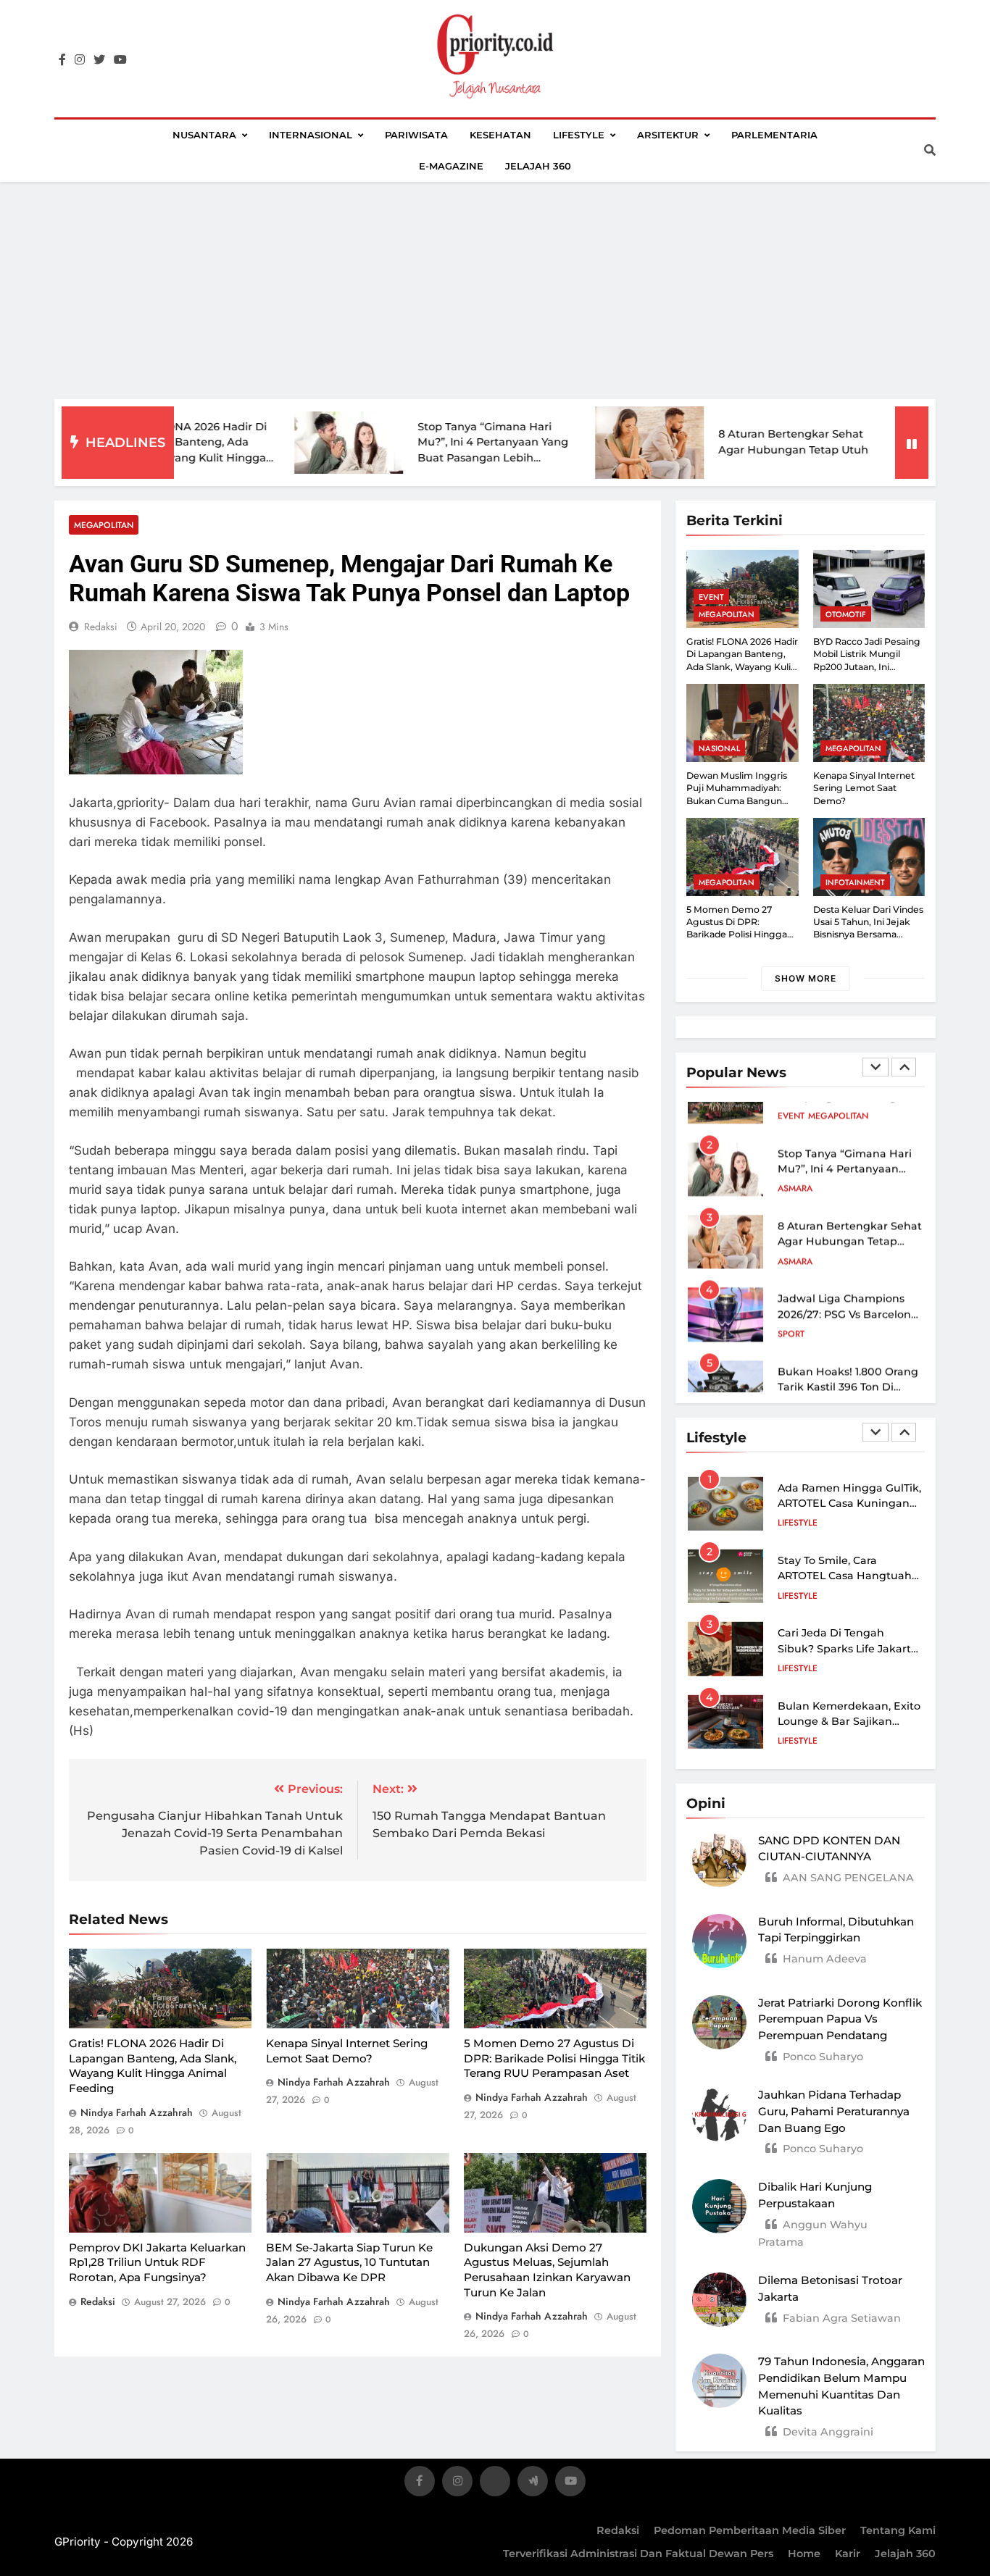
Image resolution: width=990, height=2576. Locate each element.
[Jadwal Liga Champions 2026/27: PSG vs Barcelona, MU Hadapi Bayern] (875, 443)
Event (711, 597)
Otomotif (846, 614)
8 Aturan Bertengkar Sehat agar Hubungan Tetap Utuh (850, 1211)
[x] (495, 2484)
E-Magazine (451, 166)
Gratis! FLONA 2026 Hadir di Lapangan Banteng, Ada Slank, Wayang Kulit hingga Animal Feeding (153, 2066)
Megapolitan (104, 525)
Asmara (795, 1158)
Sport (791, 1303)
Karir (848, 2554)
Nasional (719, 748)
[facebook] (62, 60)
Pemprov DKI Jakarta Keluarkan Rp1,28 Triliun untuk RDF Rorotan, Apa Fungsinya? (157, 2262)
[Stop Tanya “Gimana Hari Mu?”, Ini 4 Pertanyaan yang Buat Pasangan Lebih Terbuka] (274, 443)
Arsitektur (668, 135)
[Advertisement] (495, 290)
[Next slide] (904, 1067)
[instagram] (80, 60)
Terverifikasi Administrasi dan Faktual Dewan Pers (638, 2554)
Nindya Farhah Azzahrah (137, 2112)
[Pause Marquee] (912, 443)
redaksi (101, 627)
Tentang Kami (898, 2530)
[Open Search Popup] (930, 150)
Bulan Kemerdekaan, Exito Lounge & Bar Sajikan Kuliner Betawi (849, 1722)
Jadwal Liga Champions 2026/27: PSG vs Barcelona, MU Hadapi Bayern (849, 1283)
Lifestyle (579, 135)
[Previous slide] (875, 1067)
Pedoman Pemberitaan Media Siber (750, 2530)
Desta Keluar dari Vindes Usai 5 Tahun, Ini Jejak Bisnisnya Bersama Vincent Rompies (868, 928)
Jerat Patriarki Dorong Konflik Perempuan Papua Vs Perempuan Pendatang (840, 2019)
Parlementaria (774, 135)
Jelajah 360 (538, 166)
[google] (533, 2484)
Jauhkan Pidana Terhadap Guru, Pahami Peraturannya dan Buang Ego (834, 2111)
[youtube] (120, 60)
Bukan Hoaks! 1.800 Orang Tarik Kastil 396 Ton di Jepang (848, 1356)
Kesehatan (500, 135)
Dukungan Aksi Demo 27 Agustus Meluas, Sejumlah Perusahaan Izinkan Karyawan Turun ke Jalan (547, 2270)
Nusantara (204, 135)
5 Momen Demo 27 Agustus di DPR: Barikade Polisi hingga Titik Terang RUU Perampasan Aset (554, 2058)
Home (804, 2554)
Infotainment (855, 882)
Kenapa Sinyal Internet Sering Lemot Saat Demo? (864, 788)
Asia (787, 1376)
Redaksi (618, 2530)
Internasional (311, 135)
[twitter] (99, 60)
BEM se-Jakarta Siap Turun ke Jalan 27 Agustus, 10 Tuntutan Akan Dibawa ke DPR (349, 2262)
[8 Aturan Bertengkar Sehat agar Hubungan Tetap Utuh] (575, 443)
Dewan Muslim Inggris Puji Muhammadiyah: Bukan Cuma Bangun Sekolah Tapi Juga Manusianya (737, 800)
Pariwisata (416, 135)
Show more (806, 978)
